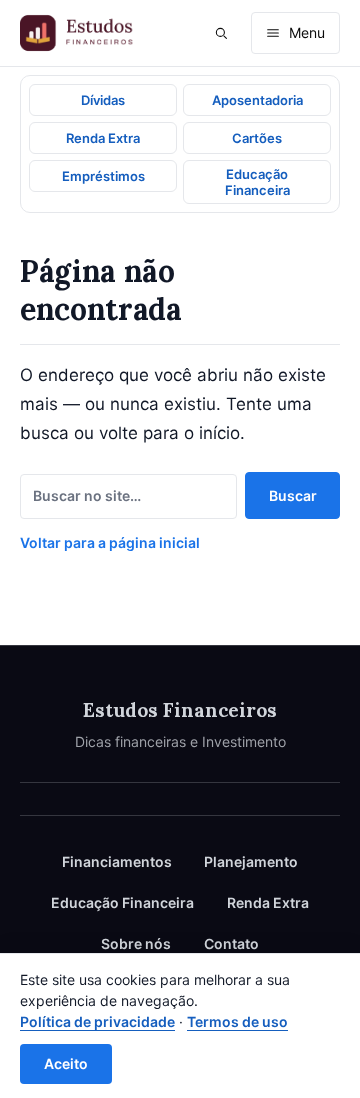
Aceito (66, 1063)
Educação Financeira (122, 902)
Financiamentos (117, 861)
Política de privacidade (97, 1021)
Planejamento (251, 861)
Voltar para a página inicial (110, 542)
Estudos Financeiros (180, 710)
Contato (231, 943)
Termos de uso (237, 1021)
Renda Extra (268, 902)
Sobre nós (136, 943)
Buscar (293, 495)
